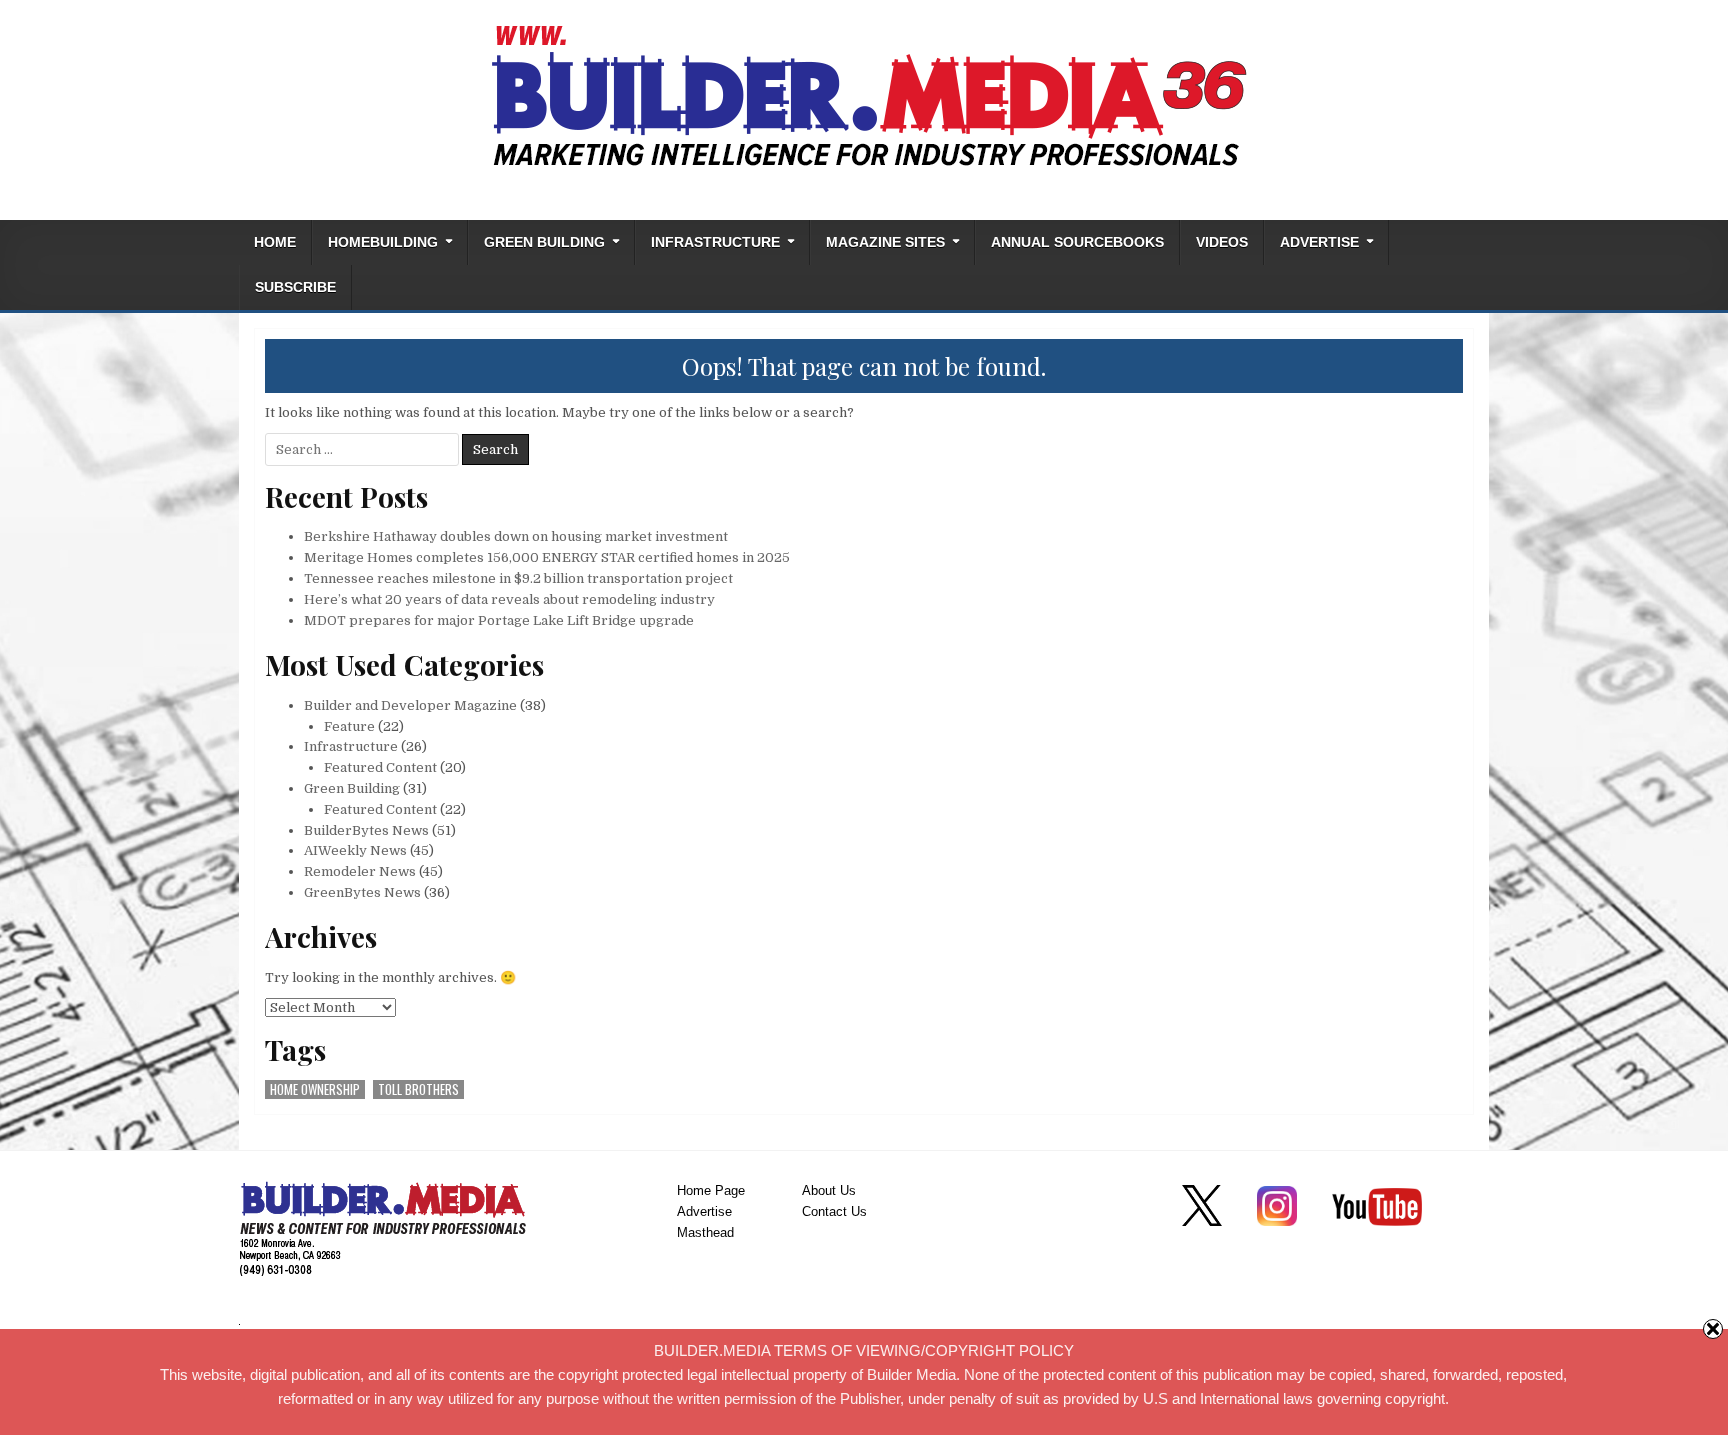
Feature (349, 726)
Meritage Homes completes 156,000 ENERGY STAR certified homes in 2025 (547, 557)
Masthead (705, 1232)
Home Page (711, 1190)
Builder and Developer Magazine (410, 705)
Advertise (1319, 242)
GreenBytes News (362, 892)
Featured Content (380, 767)
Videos (1222, 242)
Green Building (544, 242)
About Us (829, 1190)
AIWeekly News (355, 850)
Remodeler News (360, 871)
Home (275, 242)
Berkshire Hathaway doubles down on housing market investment (516, 536)
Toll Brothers (418, 1089)
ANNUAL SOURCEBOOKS (1077, 242)
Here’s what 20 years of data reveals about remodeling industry (509, 599)
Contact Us (834, 1211)
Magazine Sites (885, 242)
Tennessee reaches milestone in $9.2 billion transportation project (518, 578)
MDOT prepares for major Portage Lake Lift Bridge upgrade (499, 620)
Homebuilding (383, 242)
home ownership (315, 1089)
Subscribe (295, 287)
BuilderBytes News (366, 830)
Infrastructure (715, 242)
